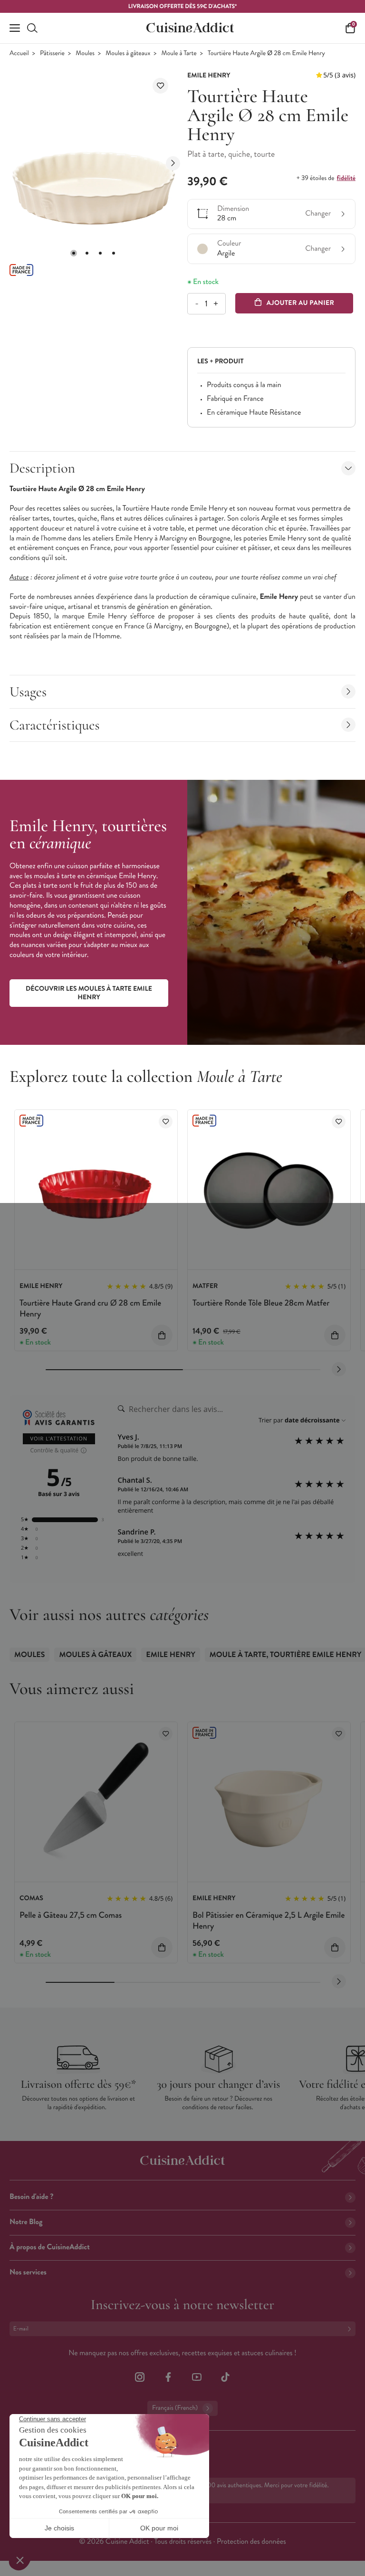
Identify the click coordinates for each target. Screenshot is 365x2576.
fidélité (346, 178)
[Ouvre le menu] (15, 28)
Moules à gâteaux (128, 53)
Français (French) (175, 2408)
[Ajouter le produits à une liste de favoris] (166, 1122)
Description (42, 468)
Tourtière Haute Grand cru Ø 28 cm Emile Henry (90, 1308)
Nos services (28, 2272)
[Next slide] (173, 163)
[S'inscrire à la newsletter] (351, 2329)
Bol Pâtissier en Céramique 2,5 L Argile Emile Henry (269, 1920)
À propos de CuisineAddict (50, 2247)
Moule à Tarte (179, 53)
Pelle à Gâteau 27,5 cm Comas (71, 1915)
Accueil (19, 53)
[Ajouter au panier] (162, 1335)
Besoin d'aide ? (31, 2197)
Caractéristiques (55, 725)
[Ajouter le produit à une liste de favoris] (160, 86)
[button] (74, 253)
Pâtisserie (52, 53)
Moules (85, 53)
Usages (28, 692)
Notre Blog (26, 2222)
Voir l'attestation (59, 1439)
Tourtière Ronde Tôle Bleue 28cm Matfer (261, 1303)
